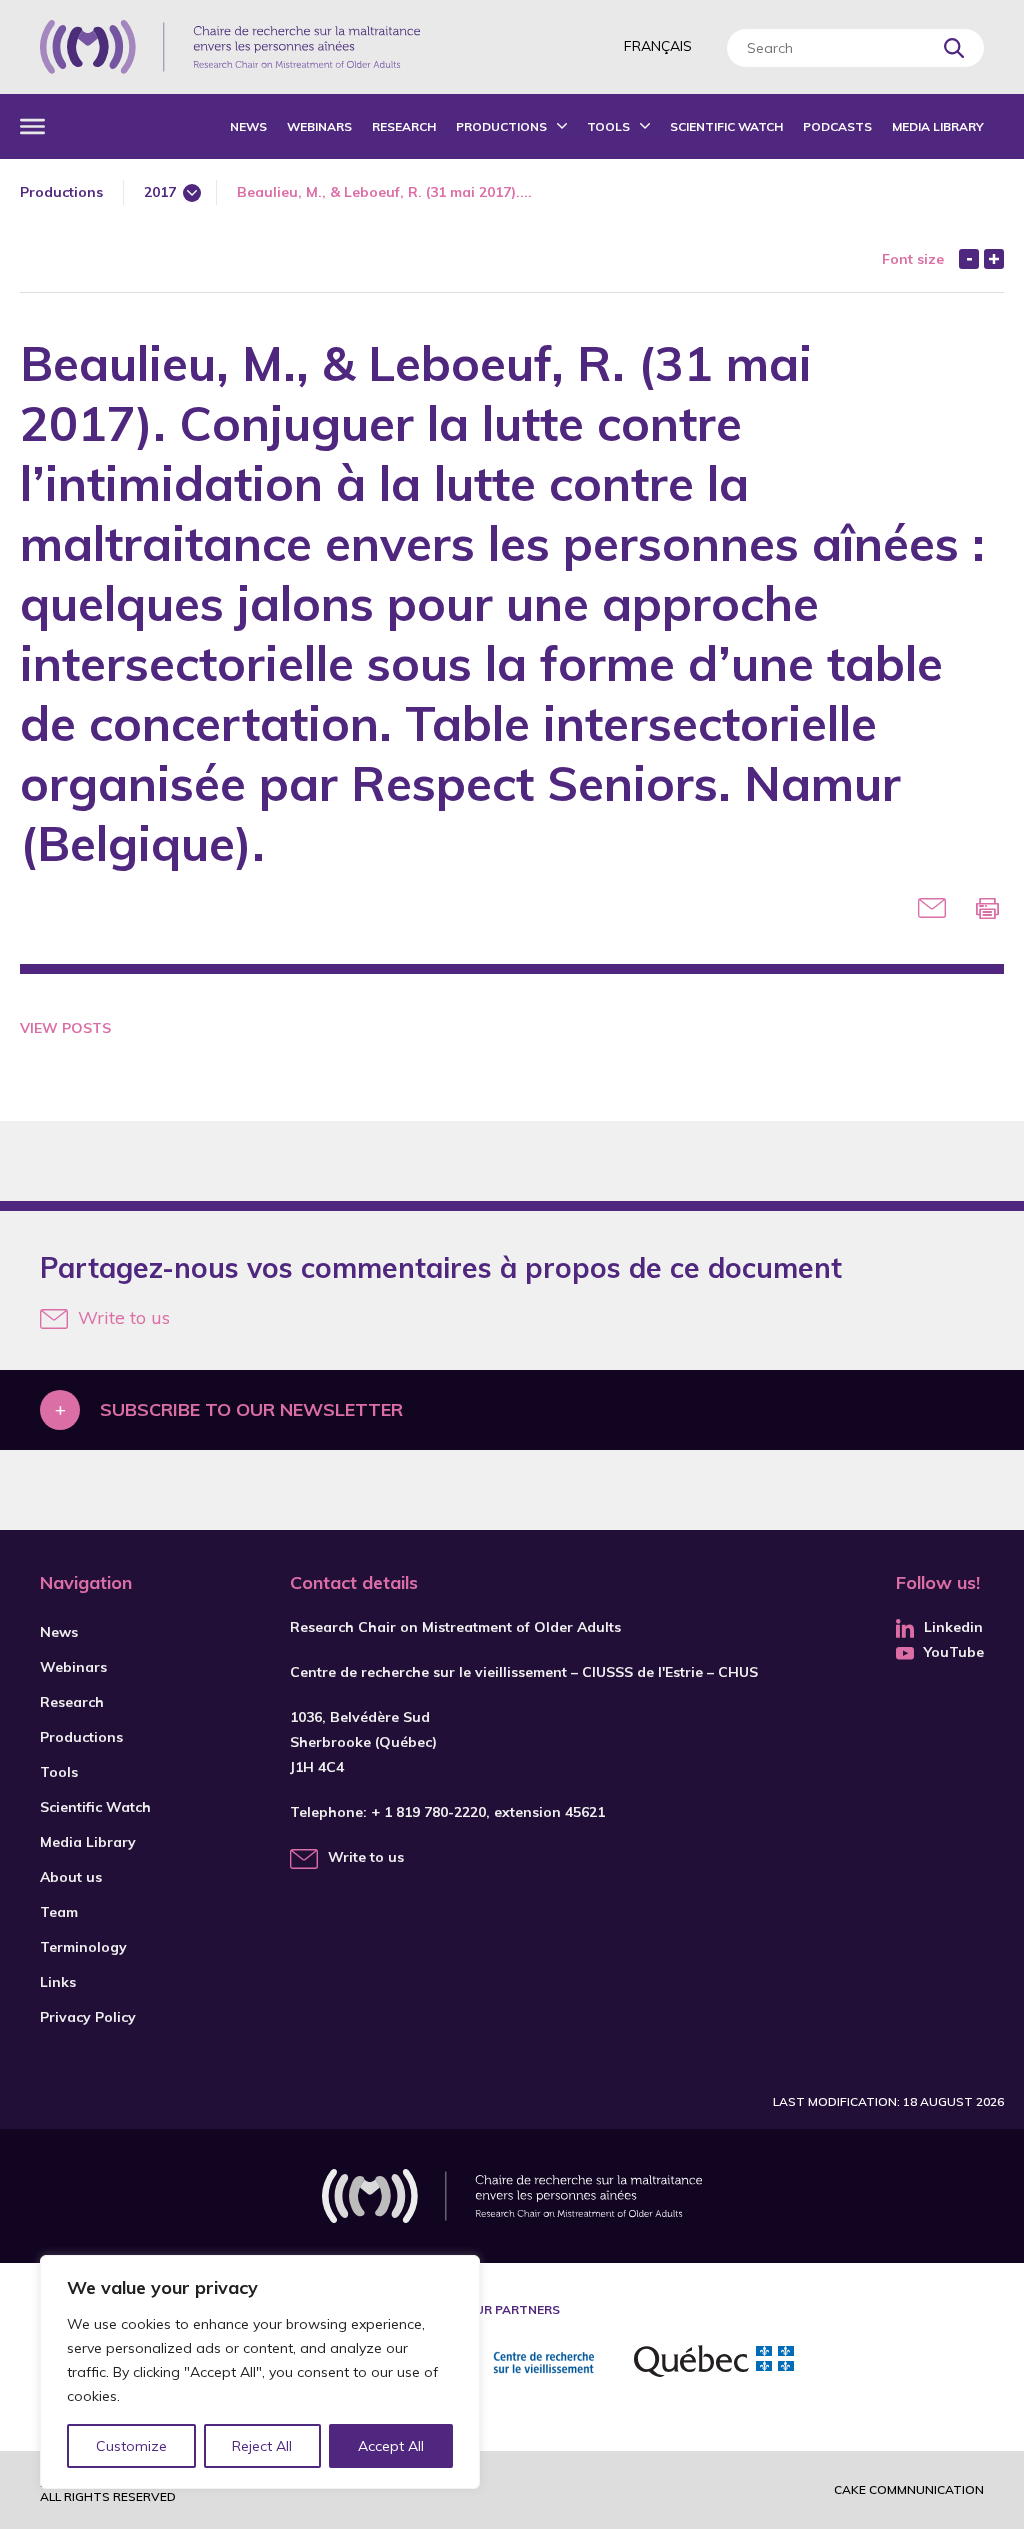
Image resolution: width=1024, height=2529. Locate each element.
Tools (608, 126)
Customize (131, 2446)
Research (404, 126)
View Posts (65, 1028)
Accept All (391, 2446)
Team (59, 1912)
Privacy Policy (88, 2017)
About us (71, 1877)
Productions (501, 126)
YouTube (954, 1652)
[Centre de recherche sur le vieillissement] (509, 2364)
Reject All (262, 2446)
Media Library (938, 126)
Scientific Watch (726, 126)
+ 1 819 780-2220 (428, 1812)
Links (58, 1982)
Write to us (124, 1317)
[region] (260, 2372)
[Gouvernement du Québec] (714, 2364)
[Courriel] (932, 908)
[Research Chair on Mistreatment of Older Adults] (230, 47)
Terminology (83, 1947)
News (248, 126)
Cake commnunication (909, 2489)
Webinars (319, 126)
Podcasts (837, 126)
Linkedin (953, 1627)
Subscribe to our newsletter (251, 1409)
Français (658, 46)
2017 (160, 192)
